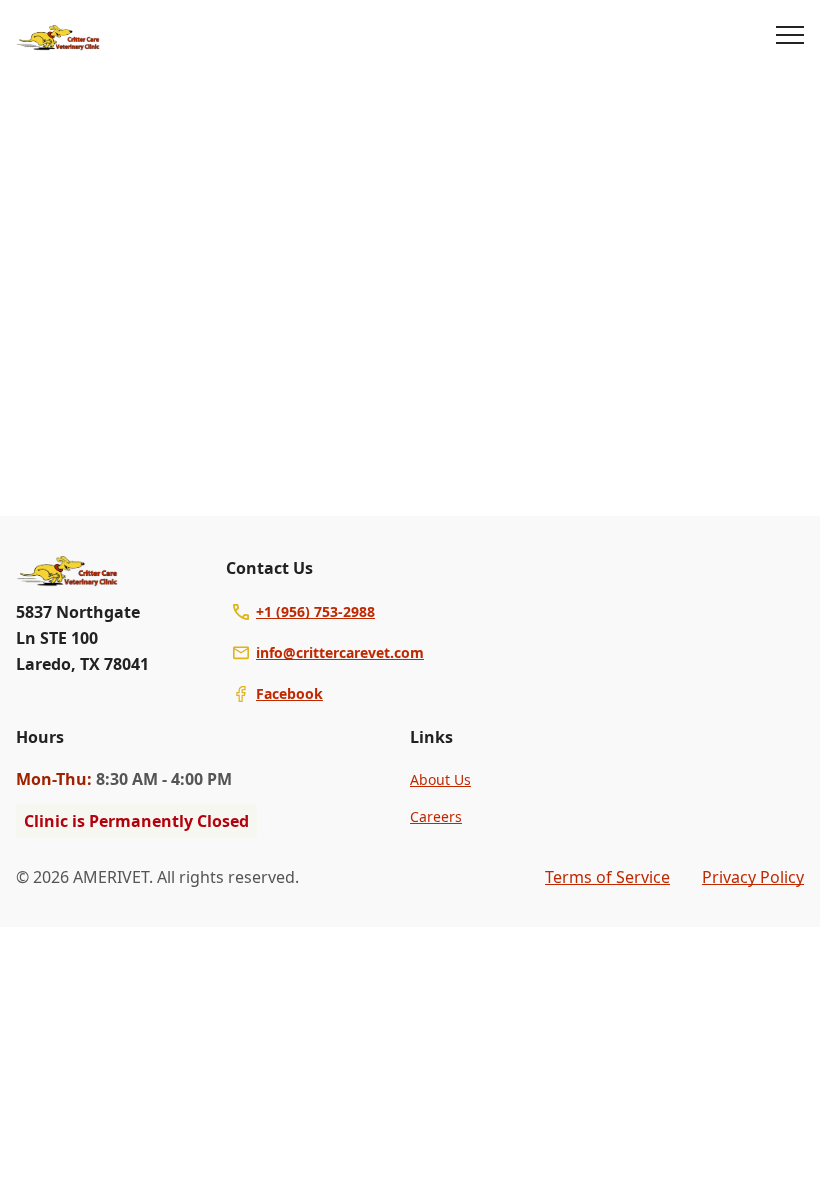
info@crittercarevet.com (340, 652)
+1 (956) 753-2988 (315, 611)
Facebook (289, 693)
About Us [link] (440, 779)
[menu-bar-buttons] (790, 38)
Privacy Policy (753, 877)
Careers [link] (436, 816)
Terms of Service (607, 877)
